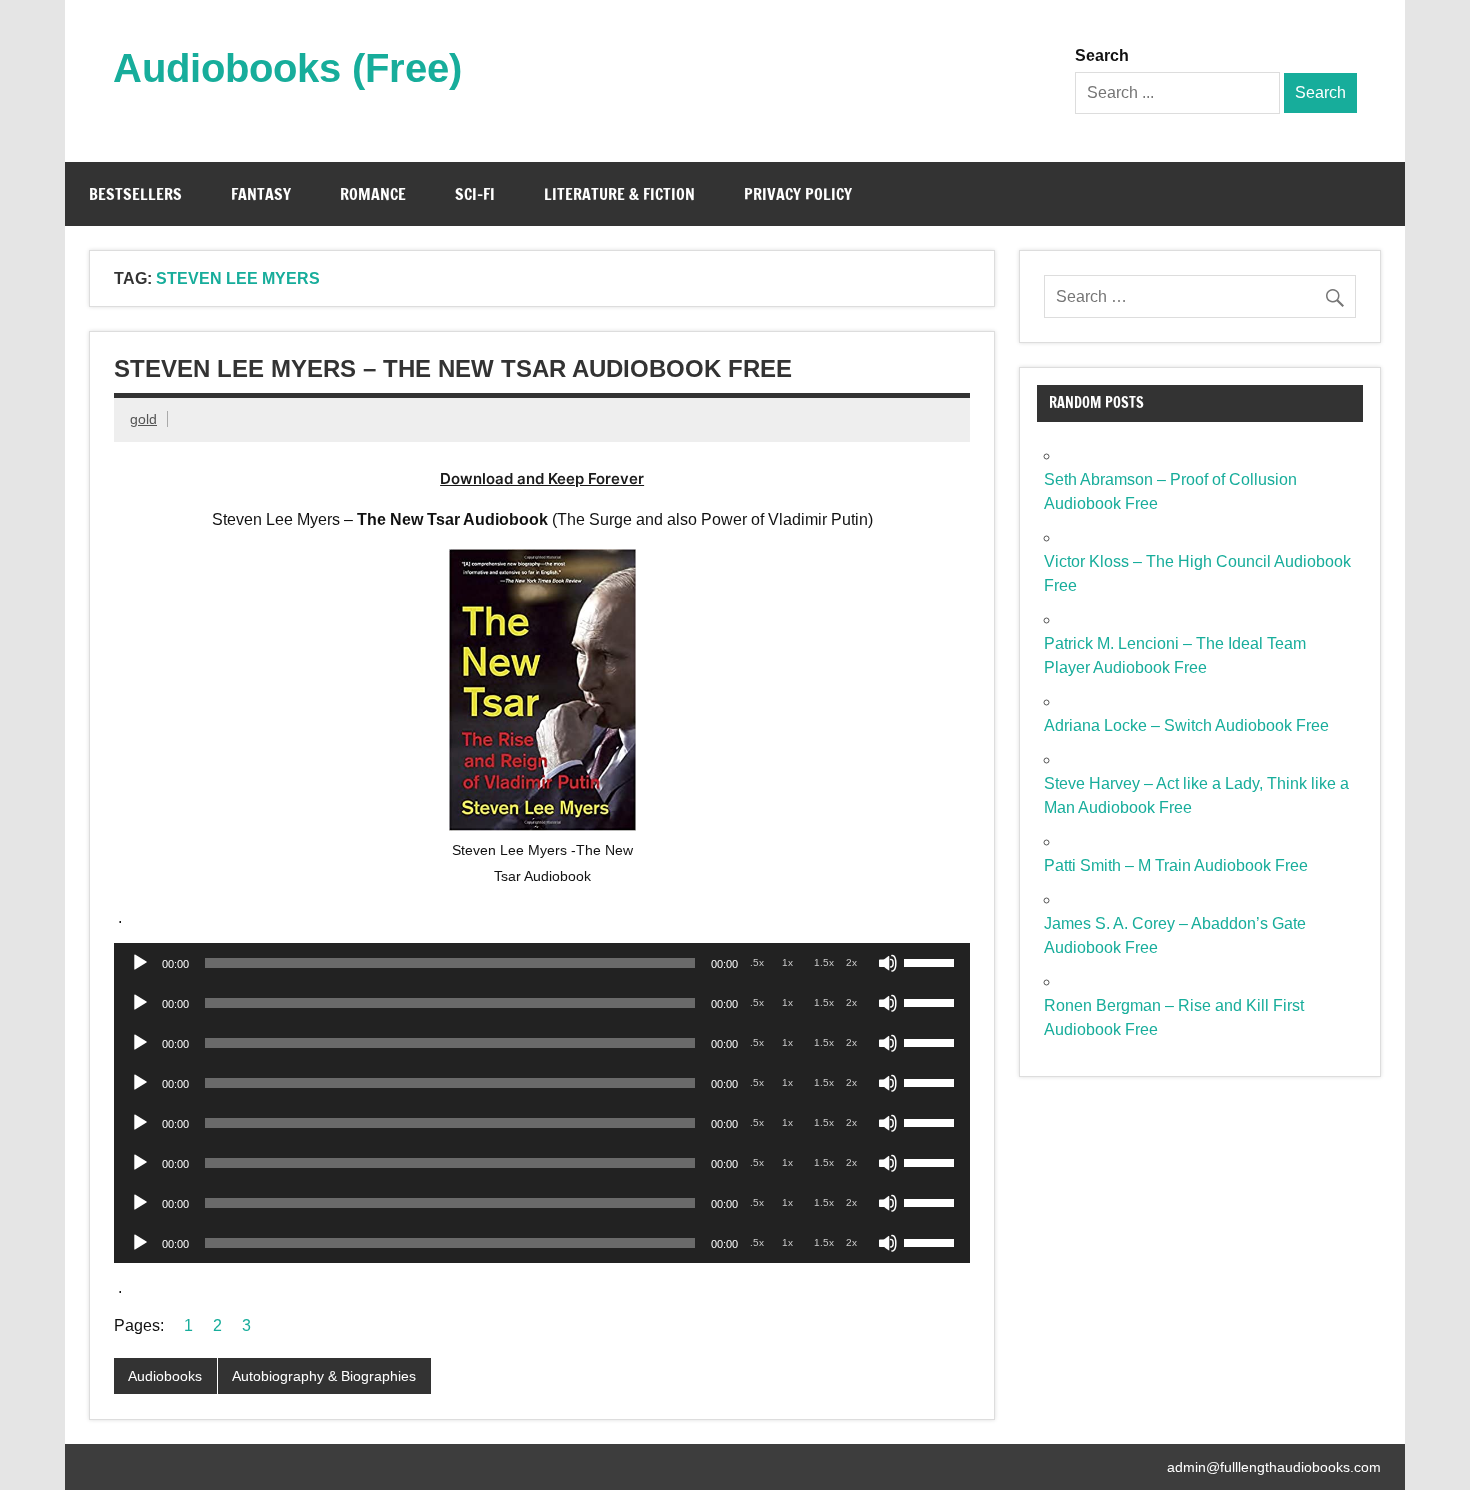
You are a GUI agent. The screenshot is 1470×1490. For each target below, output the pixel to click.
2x (851, 962)
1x (787, 962)
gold (143, 419)
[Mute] (888, 963)
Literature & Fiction (619, 194)
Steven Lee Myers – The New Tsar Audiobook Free (453, 368)
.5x (757, 962)
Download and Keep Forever (542, 478)
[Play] (140, 963)
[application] (542, 963)
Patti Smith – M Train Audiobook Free (1176, 865)
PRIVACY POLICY (798, 194)
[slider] (932, 961)
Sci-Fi (475, 194)
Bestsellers (135, 194)
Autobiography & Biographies (324, 1376)
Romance (373, 194)
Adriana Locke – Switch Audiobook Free (1186, 725)
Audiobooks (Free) (287, 68)
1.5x (824, 962)
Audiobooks (165, 1376)
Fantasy (261, 194)
